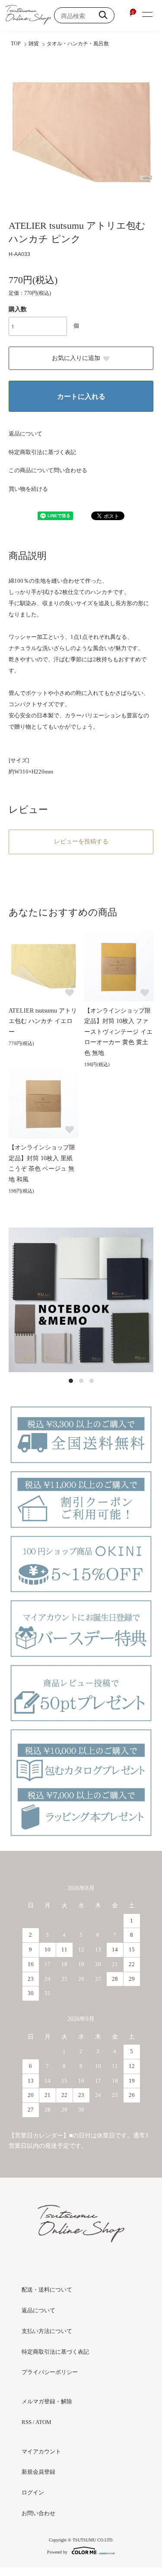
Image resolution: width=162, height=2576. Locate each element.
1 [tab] (71, 1381)
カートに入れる (81, 396)
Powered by (57, 2552)
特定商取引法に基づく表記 (42, 452)
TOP (16, 44)
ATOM (43, 2422)
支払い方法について (47, 2331)
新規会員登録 (38, 2472)
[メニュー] (147, 15)
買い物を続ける (28, 489)
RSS (27, 2422)
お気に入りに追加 (76, 358)
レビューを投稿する (81, 841)
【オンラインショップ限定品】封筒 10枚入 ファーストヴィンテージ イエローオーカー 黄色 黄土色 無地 (118, 1032)
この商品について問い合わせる (48, 470)
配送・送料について (47, 2290)
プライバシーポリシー (50, 2372)
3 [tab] (92, 1381)
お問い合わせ (38, 2513)
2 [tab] (81, 1381)
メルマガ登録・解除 (47, 2401)
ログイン (33, 2492)
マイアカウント (41, 2451)
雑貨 (34, 44)
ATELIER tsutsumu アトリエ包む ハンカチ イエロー (43, 1021)
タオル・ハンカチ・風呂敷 (78, 44)
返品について (25, 434)
